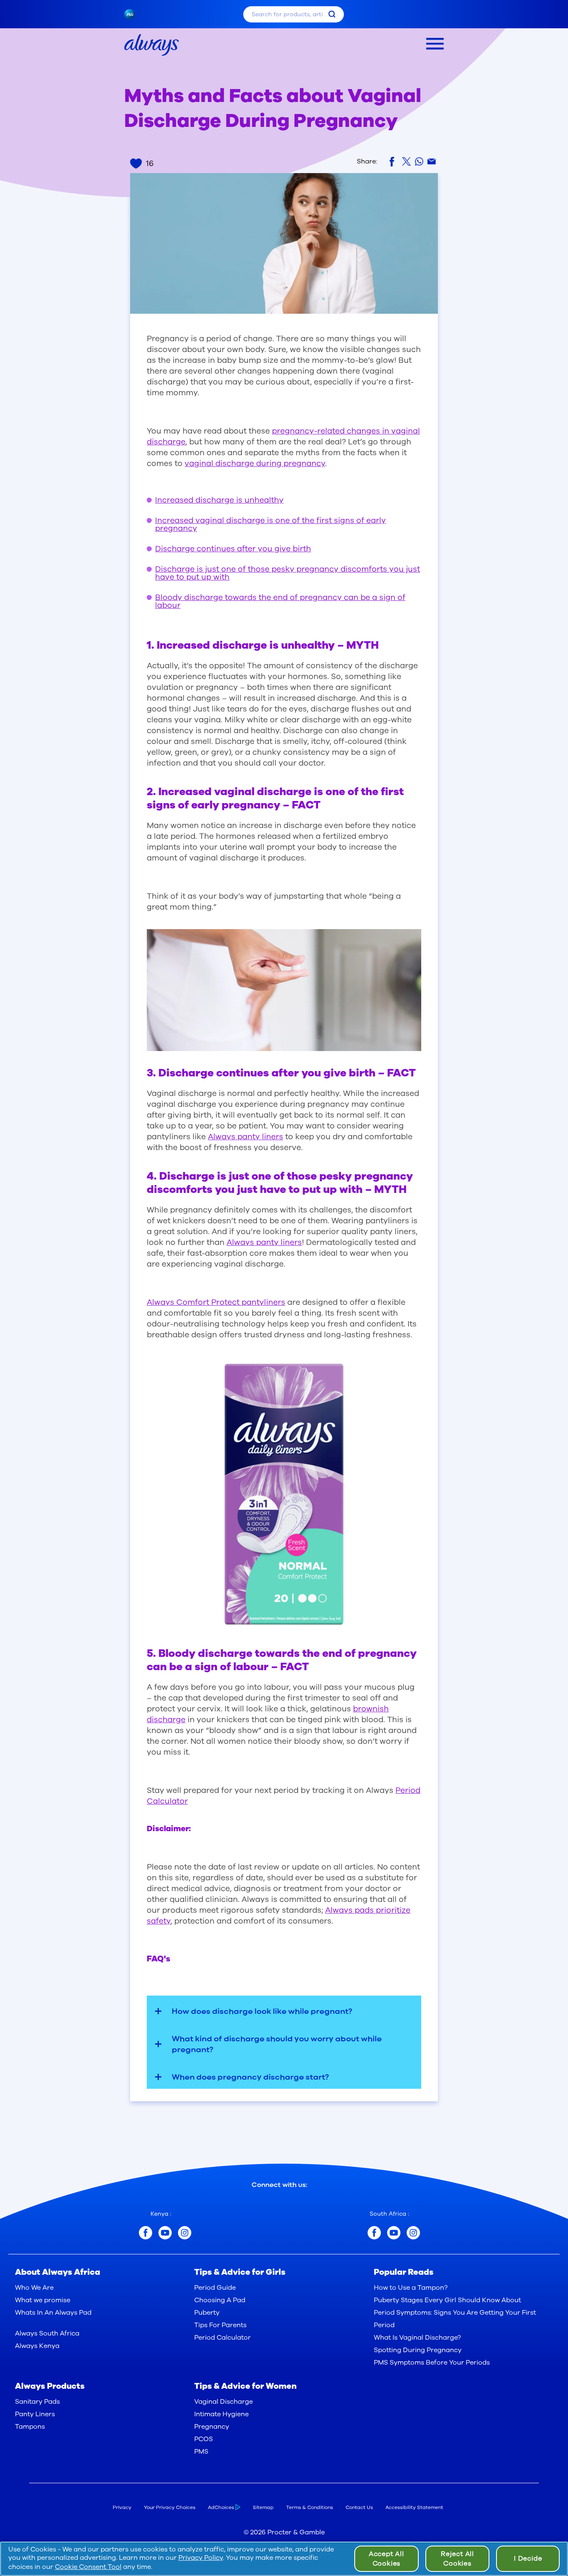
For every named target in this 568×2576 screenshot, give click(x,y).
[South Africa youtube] (394, 2233)
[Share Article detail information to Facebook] (394, 162)
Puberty (207, 2313)
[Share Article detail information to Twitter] (406, 161)
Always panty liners (246, 1137)
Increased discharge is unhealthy (219, 500)
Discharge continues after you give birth (233, 549)
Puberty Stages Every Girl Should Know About (447, 2300)
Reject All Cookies (457, 2559)
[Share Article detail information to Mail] (432, 162)
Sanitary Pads (37, 2402)
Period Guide (215, 2288)
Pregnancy (212, 2427)
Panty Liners (35, 2414)
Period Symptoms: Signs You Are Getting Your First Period (455, 2319)
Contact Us (359, 2507)
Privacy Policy (201, 2558)
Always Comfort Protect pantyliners (216, 1302)
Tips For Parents (220, 2325)
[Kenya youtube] (165, 2233)
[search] (332, 14)
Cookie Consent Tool (88, 2567)
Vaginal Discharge (223, 2402)
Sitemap (263, 2507)
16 (150, 164)
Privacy (122, 2507)
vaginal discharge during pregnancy (255, 464)
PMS (201, 2452)
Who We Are (34, 2288)
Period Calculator (222, 2338)
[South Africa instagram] (413, 2233)
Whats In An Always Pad (53, 2313)
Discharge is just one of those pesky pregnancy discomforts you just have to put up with (288, 573)
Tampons (30, 2427)
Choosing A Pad (220, 2300)
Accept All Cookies (386, 2559)
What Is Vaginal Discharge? (417, 2338)
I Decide (528, 2559)
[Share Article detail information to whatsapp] (419, 161)
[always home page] (152, 45)
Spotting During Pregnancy (418, 2350)
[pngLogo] (134, 14)
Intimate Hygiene (221, 2414)
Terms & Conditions (310, 2507)
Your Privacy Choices (170, 2507)
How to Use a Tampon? (411, 2288)
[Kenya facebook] (146, 2233)
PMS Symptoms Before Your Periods (432, 2363)
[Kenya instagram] (185, 2233)
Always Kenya (37, 2346)
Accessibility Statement (414, 2507)
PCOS (204, 2439)
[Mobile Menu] (435, 44)
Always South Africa (47, 2333)
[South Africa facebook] (374, 2233)
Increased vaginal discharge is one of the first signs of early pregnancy (270, 524)
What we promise (43, 2300)
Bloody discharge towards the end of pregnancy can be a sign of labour (280, 601)
